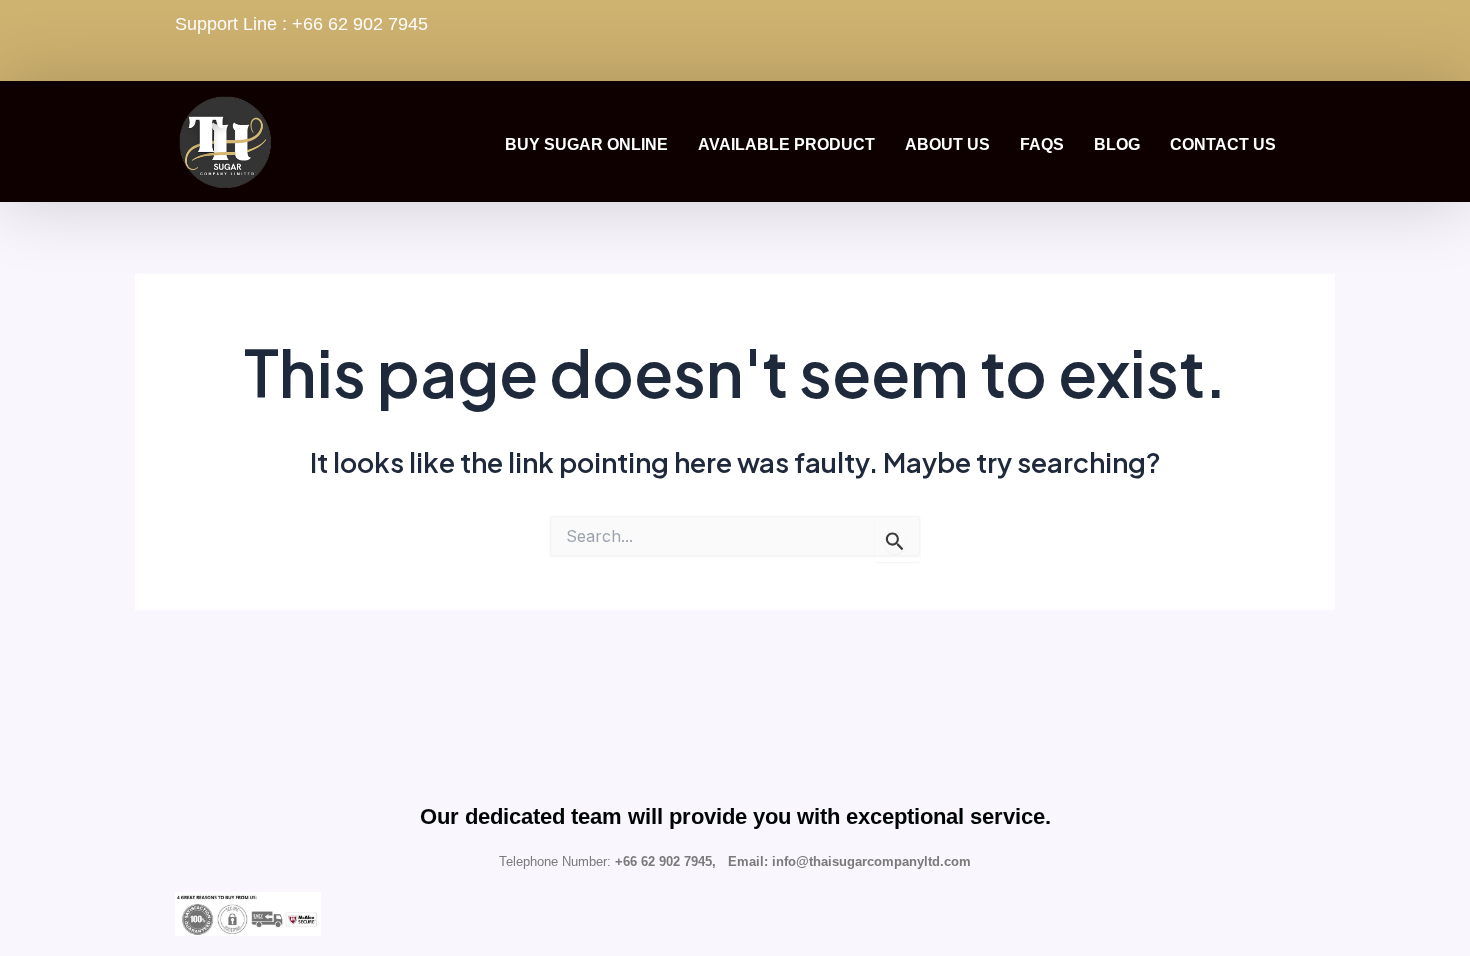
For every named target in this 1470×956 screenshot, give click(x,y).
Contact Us (1223, 144)
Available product (786, 144)
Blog (1117, 144)
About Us (947, 144)
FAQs (1042, 144)
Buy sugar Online (586, 144)
